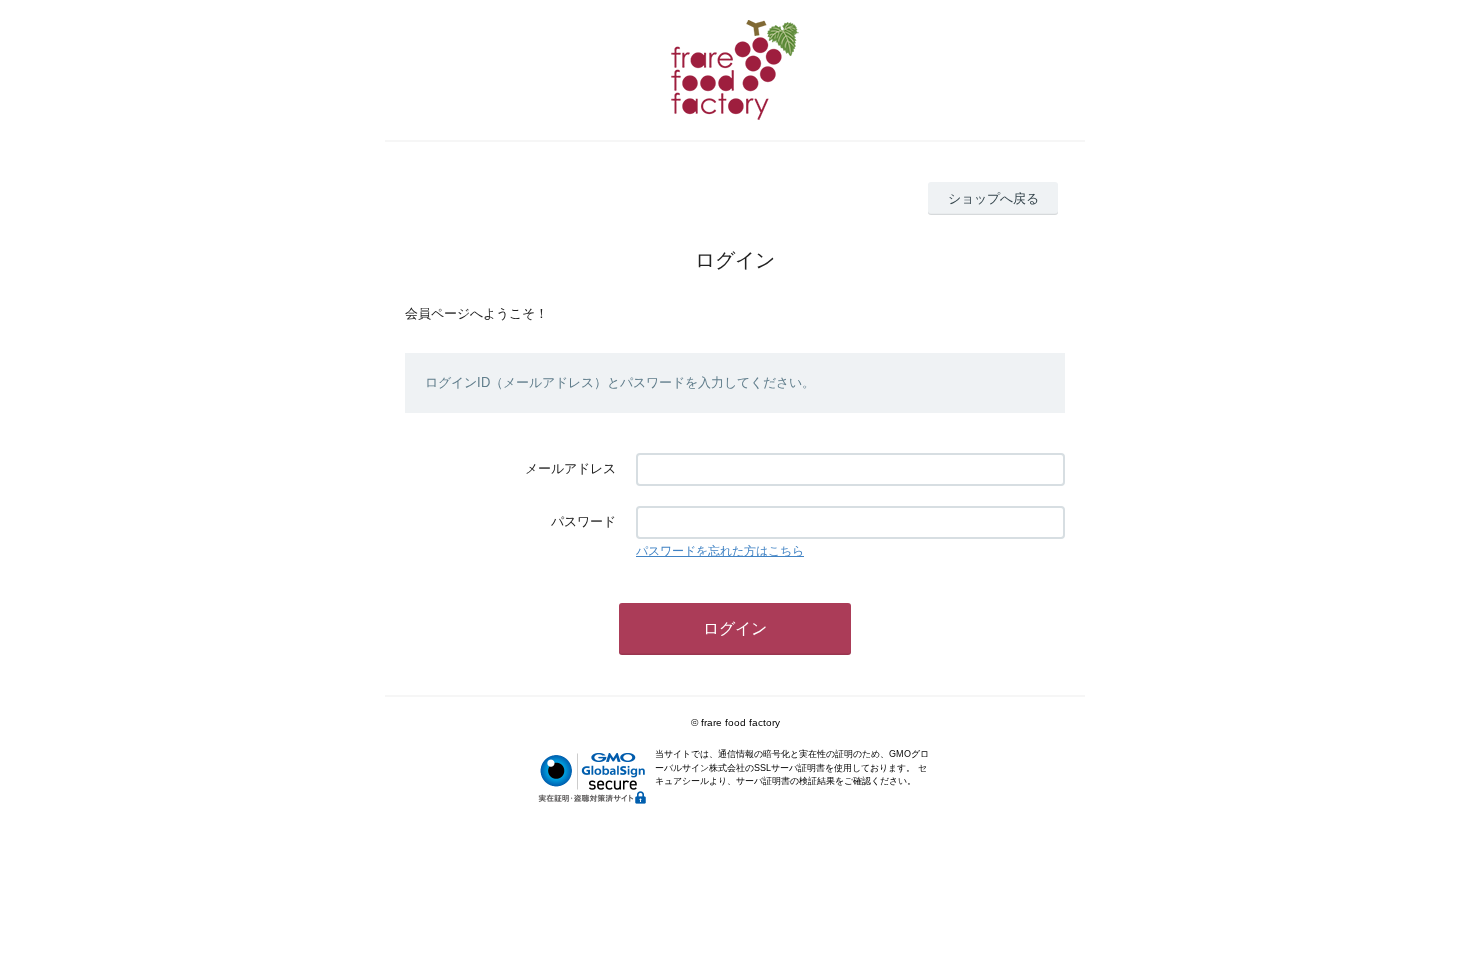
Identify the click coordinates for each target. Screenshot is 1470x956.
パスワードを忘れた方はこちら (720, 551)
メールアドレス (570, 468)
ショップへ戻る (993, 198)
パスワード (583, 521)
